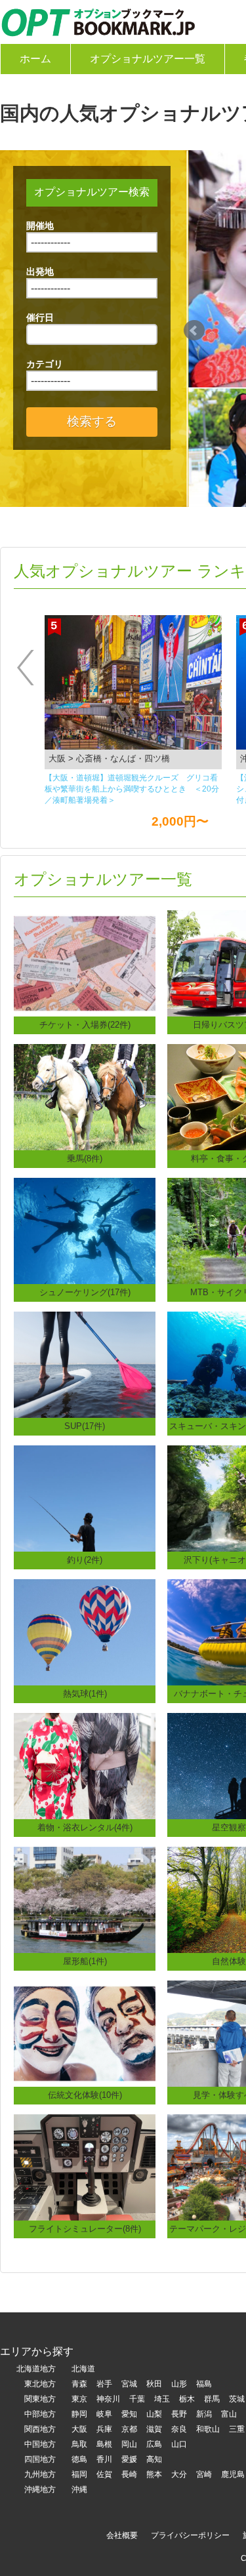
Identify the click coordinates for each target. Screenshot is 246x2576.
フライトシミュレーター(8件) (85, 2229)
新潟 (204, 2414)
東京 (79, 2399)
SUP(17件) (85, 1426)
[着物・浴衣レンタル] (85, 1765)
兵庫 (104, 2429)
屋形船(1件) (85, 1961)
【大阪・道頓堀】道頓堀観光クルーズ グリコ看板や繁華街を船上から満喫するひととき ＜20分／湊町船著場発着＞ (132, 789)
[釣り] (85, 1498)
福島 (204, 2384)
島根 (104, 2444)
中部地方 (40, 2414)
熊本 (154, 2474)
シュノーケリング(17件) (85, 1292)
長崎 (129, 2474)
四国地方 (40, 2459)
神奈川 (108, 2399)
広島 (154, 2444)
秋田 (154, 2384)
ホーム (35, 59)
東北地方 (40, 2384)
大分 (179, 2474)
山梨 (154, 2414)
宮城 (129, 2384)
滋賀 (154, 2429)
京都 (129, 2429)
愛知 (129, 2414)
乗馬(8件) (85, 1158)
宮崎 (204, 2474)
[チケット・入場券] (85, 962)
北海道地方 (36, 2369)
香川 (104, 2459)
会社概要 (122, 2535)
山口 (179, 2444)
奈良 (179, 2429)
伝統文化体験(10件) (85, 2095)
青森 (79, 2384)
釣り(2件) (85, 1560)
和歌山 (208, 2429)
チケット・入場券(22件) (85, 1025)
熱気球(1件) (85, 1694)
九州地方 (40, 2474)
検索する (92, 421)
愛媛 (129, 2459)
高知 (154, 2459)
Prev (194, 331)
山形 (179, 2384)
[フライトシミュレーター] (85, 2166)
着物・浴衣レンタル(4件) (85, 1827)
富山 (229, 2414)
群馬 (212, 2399)
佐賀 (104, 2474)
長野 (179, 2414)
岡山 (129, 2444)
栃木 (187, 2399)
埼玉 (162, 2399)
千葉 (137, 2399)
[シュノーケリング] (85, 1230)
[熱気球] (85, 1631)
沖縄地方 (40, 2489)
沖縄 (79, 2489)
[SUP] (85, 1364)
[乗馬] (85, 1096)
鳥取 (79, 2444)
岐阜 (104, 2414)
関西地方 (40, 2429)
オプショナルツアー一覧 (148, 59)
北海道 (83, 2369)
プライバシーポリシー (190, 2535)
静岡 (79, 2414)
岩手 (104, 2384)
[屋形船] (85, 1899)
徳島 (79, 2459)
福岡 (79, 2474)
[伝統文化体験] (85, 2033)
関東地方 (40, 2399)
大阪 (79, 2429)
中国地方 (40, 2444)
